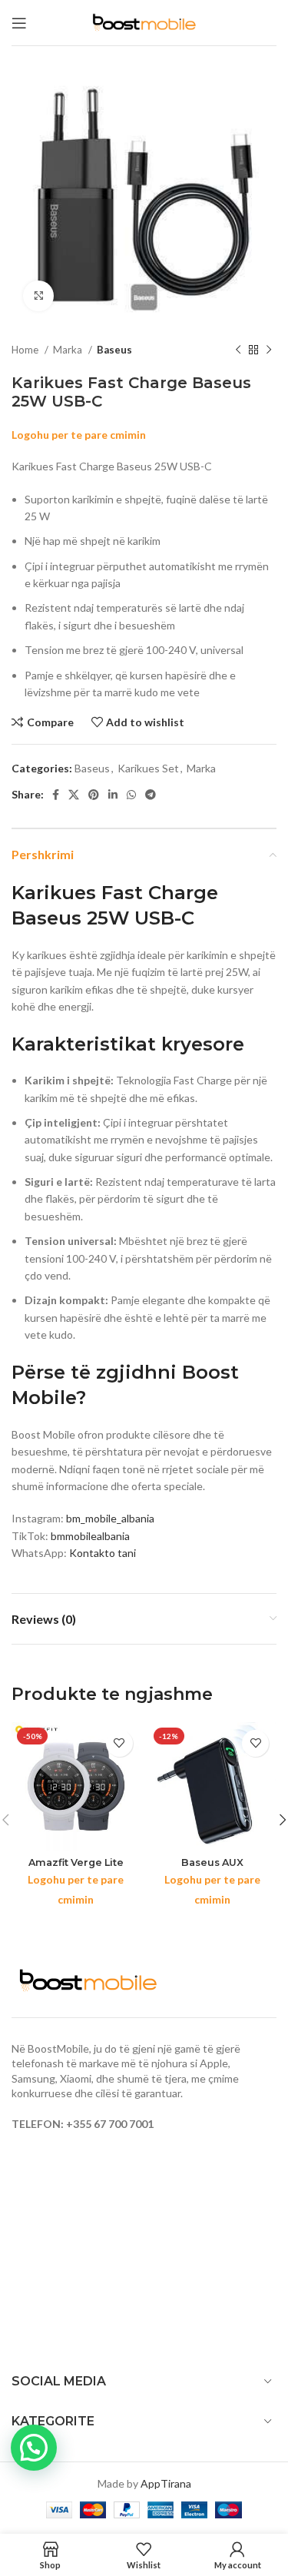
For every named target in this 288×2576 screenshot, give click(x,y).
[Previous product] (238, 350)
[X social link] (74, 795)
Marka (69, 350)
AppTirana (166, 2483)
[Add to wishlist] (119, 1743)
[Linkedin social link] (113, 795)
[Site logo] (144, 21)
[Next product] (269, 350)
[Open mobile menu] (19, 23)
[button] (34, 2448)
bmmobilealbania (90, 1536)
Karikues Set (148, 768)
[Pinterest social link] (94, 795)
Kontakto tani (103, 1553)
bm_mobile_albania (110, 1518)
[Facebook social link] (56, 795)
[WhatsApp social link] (131, 795)
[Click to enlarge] (38, 296)
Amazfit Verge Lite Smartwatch (76, 1868)
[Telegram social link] (151, 795)
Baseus (114, 350)
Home (26, 350)
